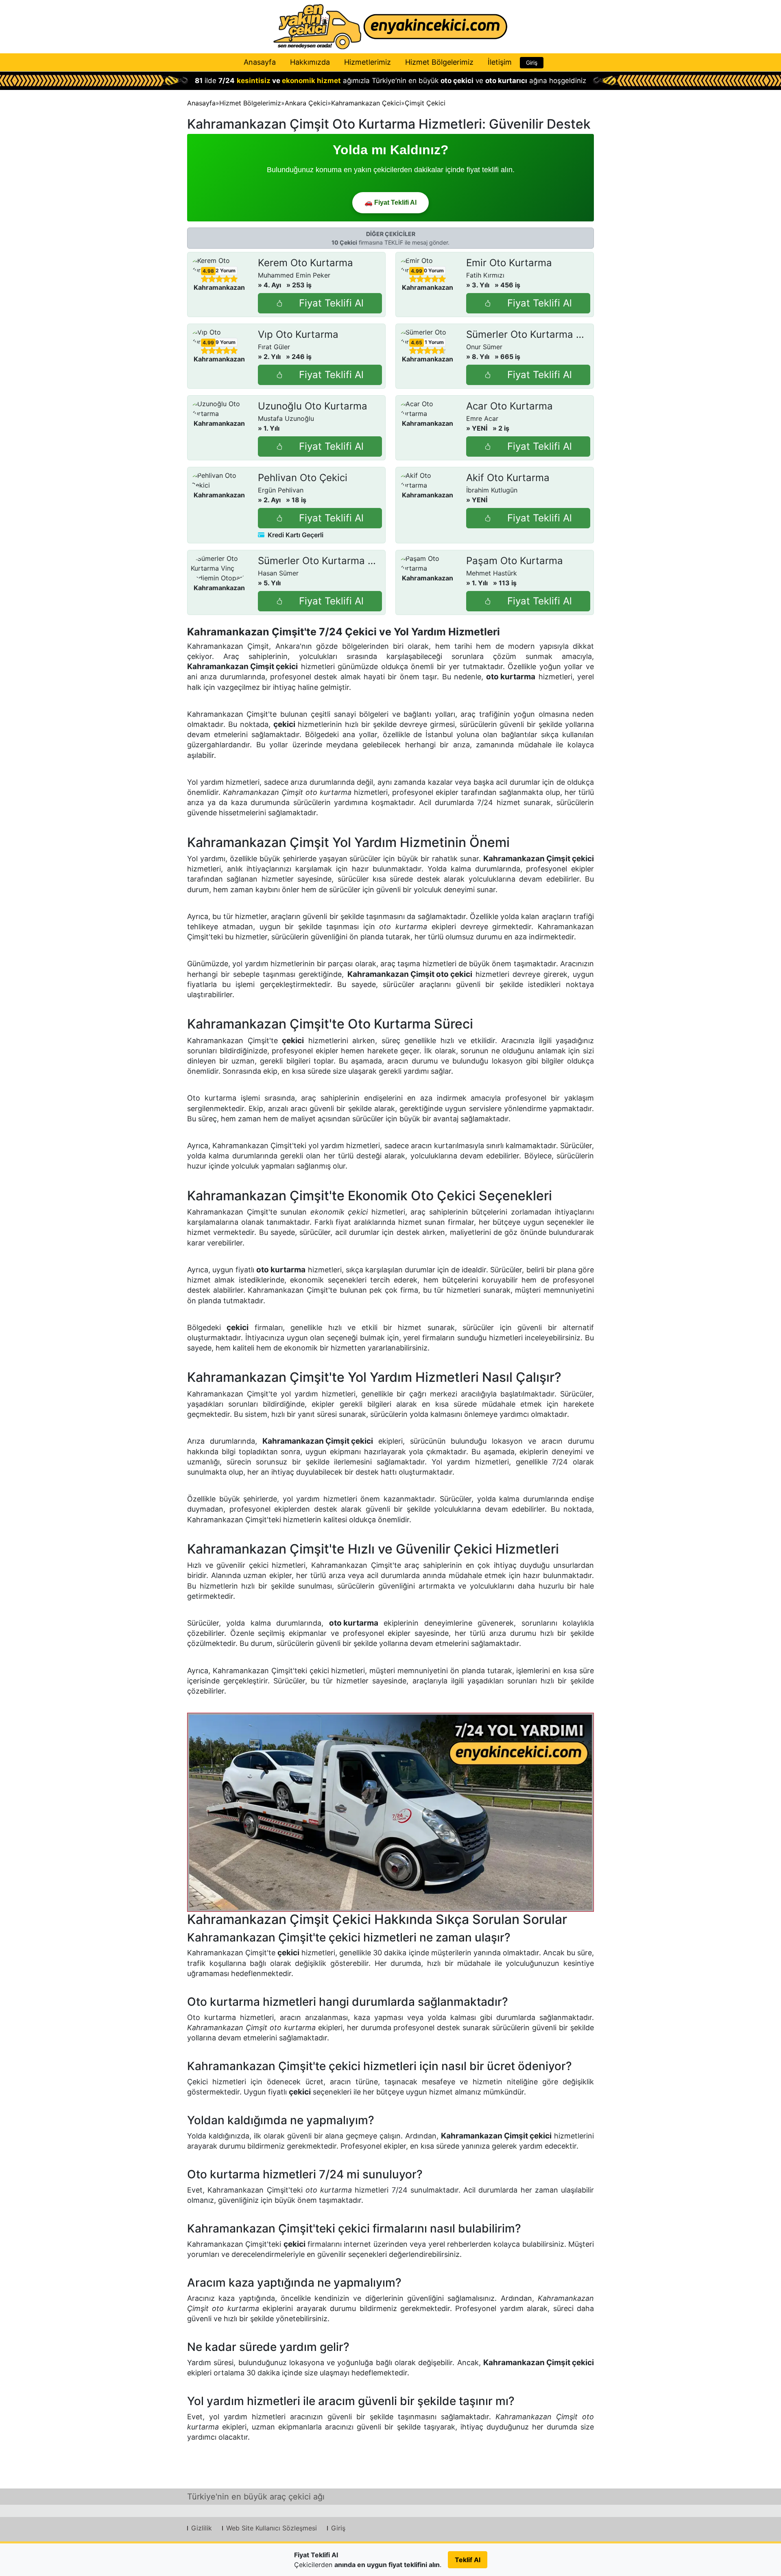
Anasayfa (260, 62)
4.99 (417, 271)
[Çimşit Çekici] (390, 1812)
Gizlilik (202, 2528)
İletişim (500, 62)
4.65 (417, 343)
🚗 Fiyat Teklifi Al (390, 202)
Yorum (226, 270)
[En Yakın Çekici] (390, 27)
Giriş (532, 62)
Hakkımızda (310, 62)
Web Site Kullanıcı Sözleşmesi (272, 2528)
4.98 (208, 271)
